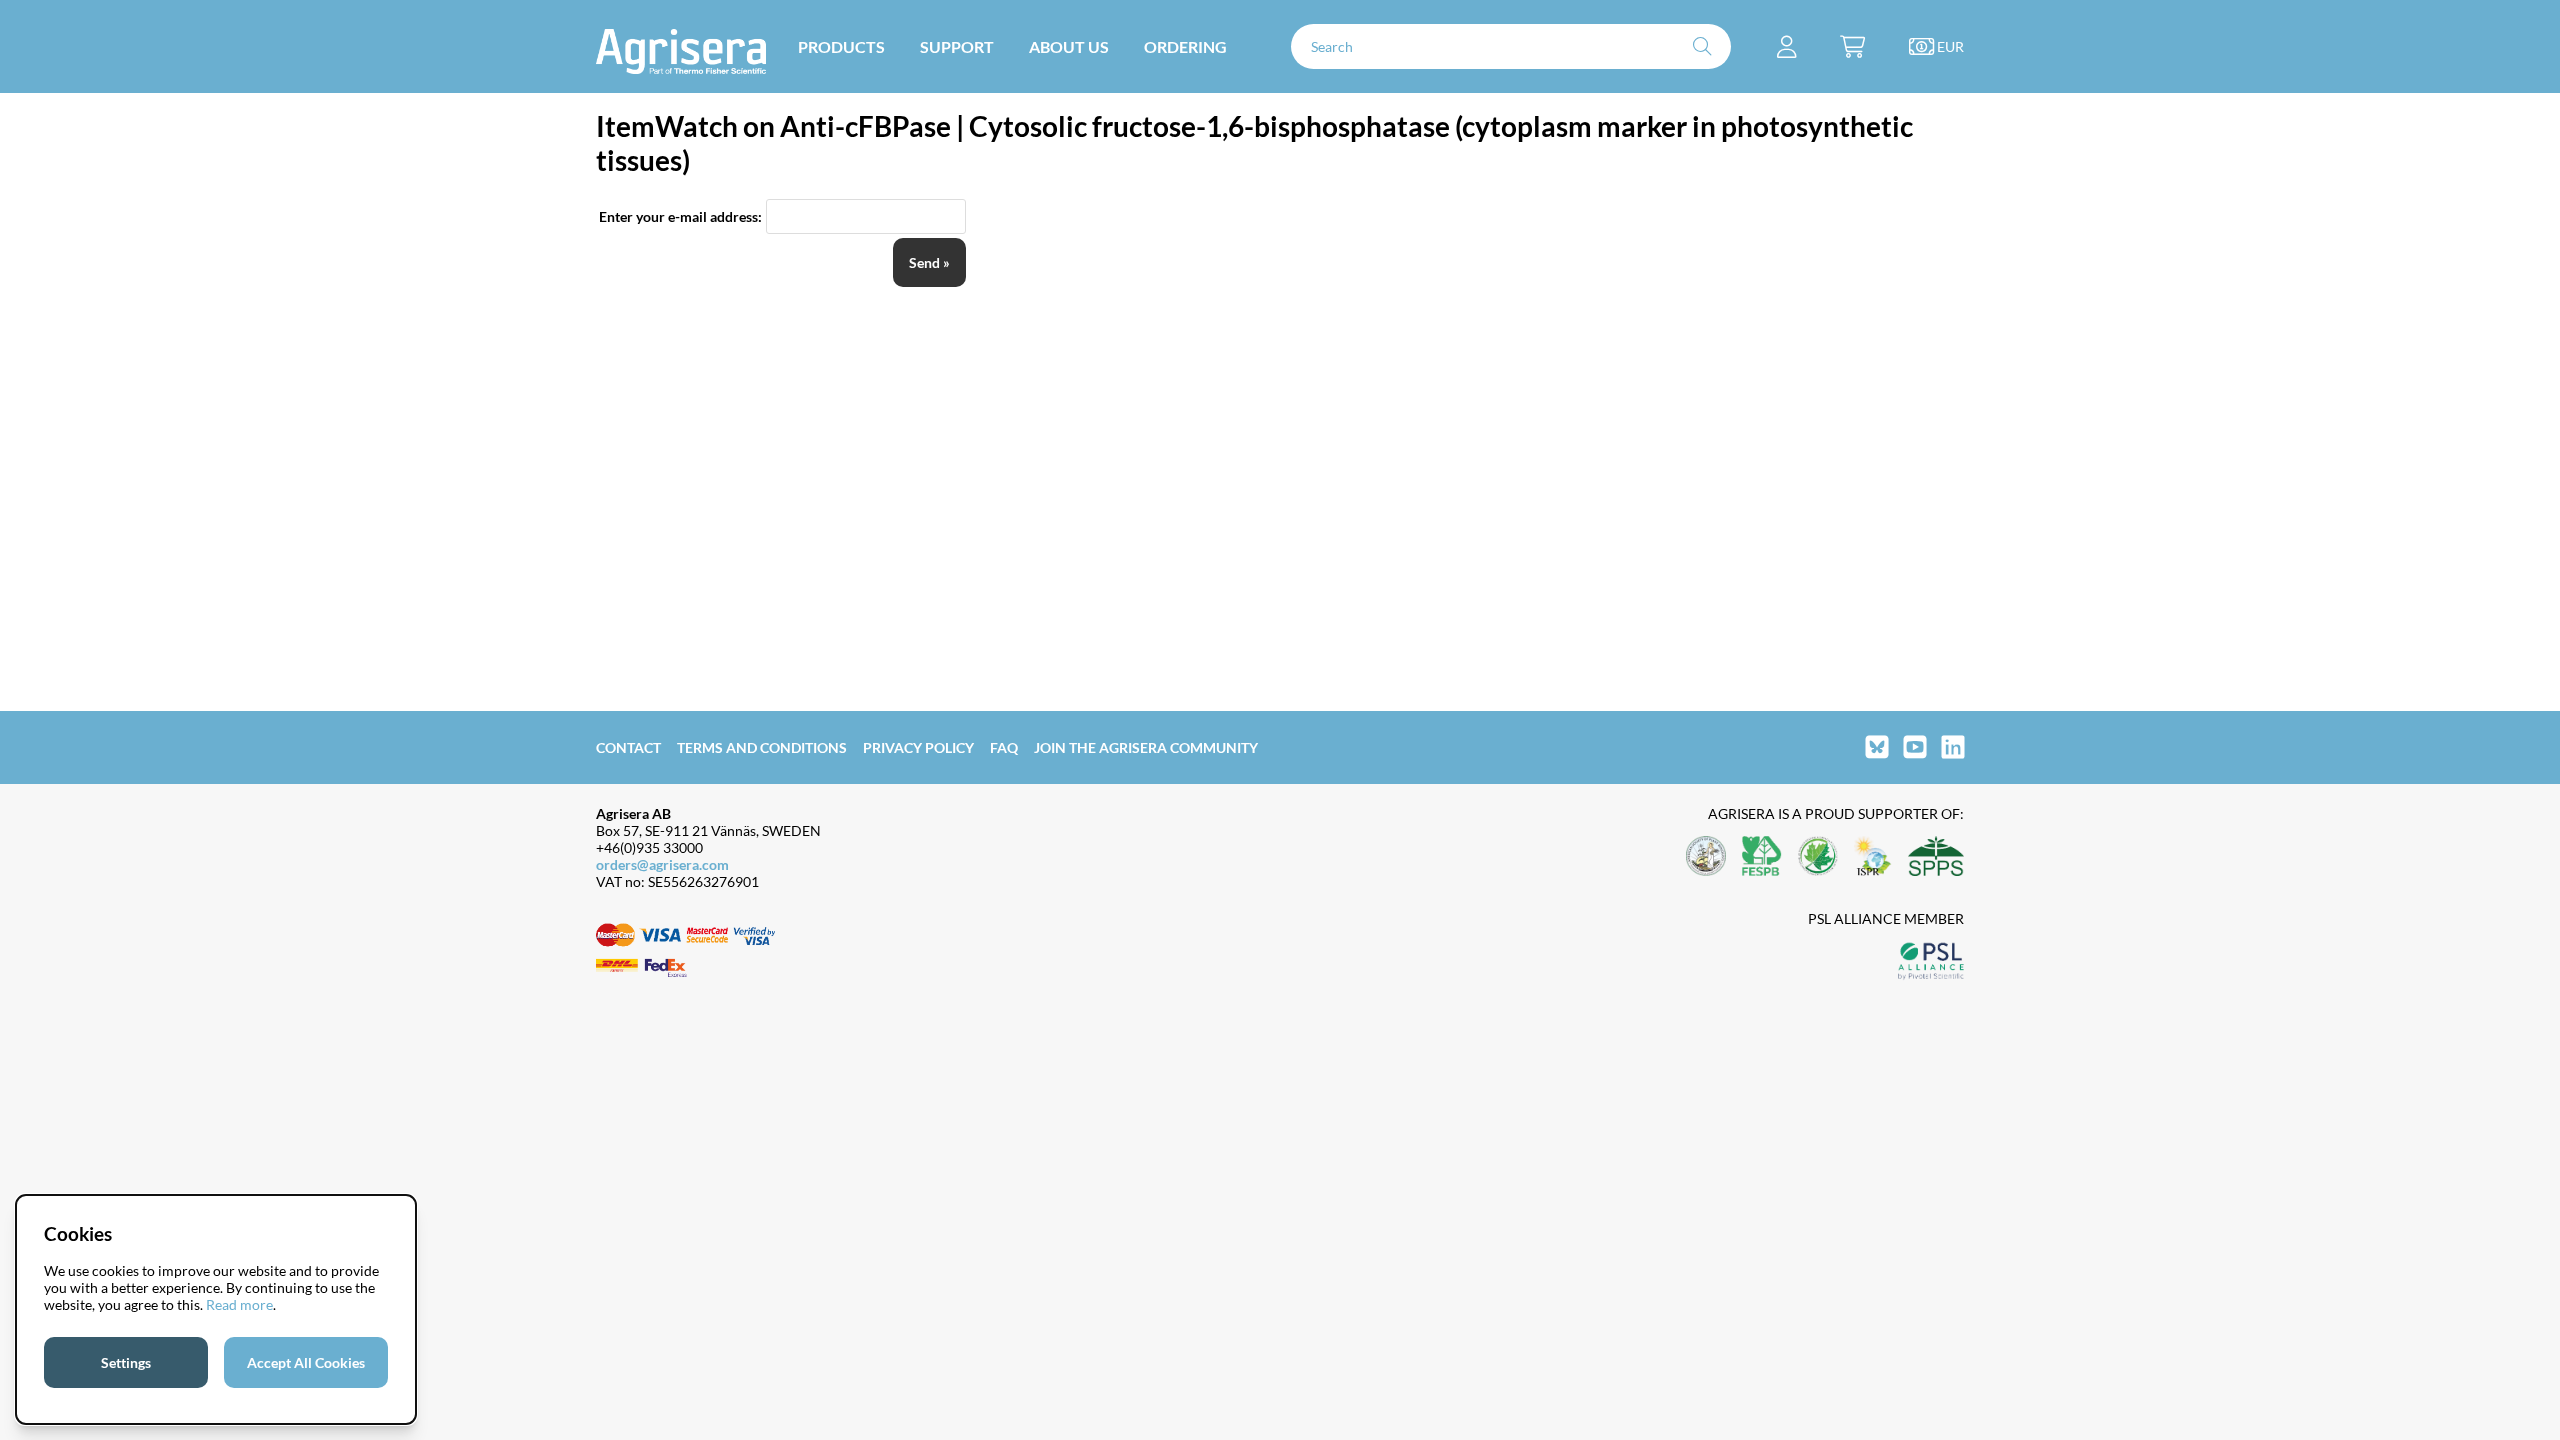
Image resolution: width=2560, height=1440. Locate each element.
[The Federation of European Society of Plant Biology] (1762, 857)
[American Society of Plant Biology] (1706, 857)
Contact (628, 747)
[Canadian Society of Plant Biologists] (1818, 857)
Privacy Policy (918, 747)
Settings (126, 1362)
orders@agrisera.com (662, 864)
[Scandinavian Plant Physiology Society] (1936, 857)
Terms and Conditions (762, 747)
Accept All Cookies (306, 1362)
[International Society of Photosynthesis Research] (1873, 857)
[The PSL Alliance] (1931, 962)
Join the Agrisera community (1146, 747)
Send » (929, 262)
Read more (239, 1304)
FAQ (1004, 747)
